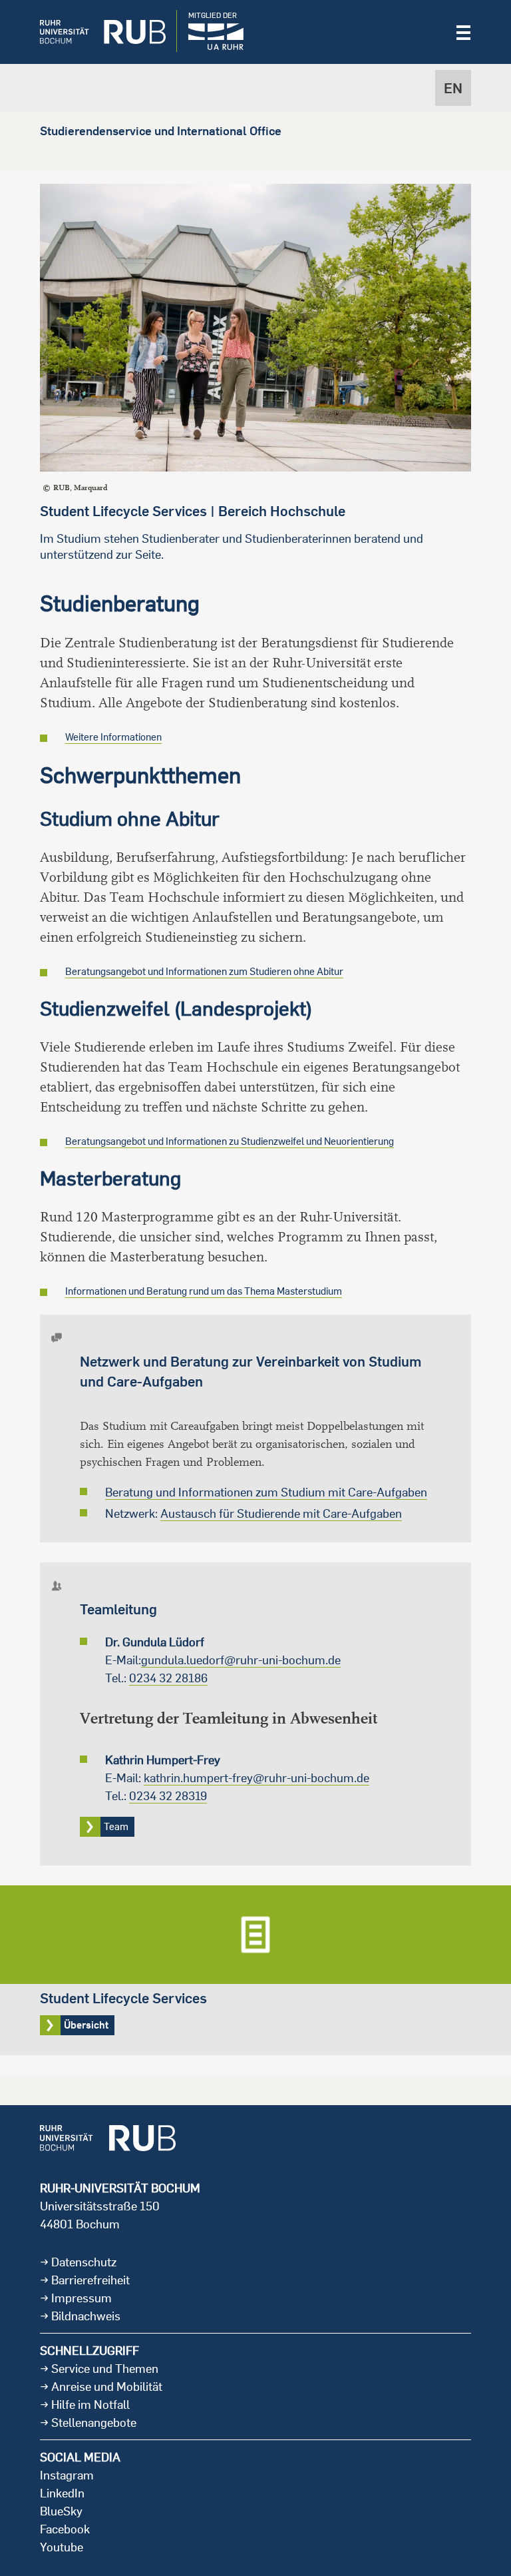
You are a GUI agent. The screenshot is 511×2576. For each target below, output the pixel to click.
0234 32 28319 (168, 1796)
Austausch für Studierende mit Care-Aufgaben (281, 1513)
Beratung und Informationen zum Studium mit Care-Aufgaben (266, 1492)
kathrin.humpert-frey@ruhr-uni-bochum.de (256, 1778)
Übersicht (255, 1970)
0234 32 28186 (168, 1678)
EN (453, 88)
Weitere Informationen (113, 737)
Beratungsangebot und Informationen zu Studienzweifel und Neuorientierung (230, 1141)
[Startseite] (93, 32)
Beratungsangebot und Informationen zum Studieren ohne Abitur (204, 971)
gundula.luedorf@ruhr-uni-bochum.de (241, 1660)
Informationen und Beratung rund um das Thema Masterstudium (204, 1291)
